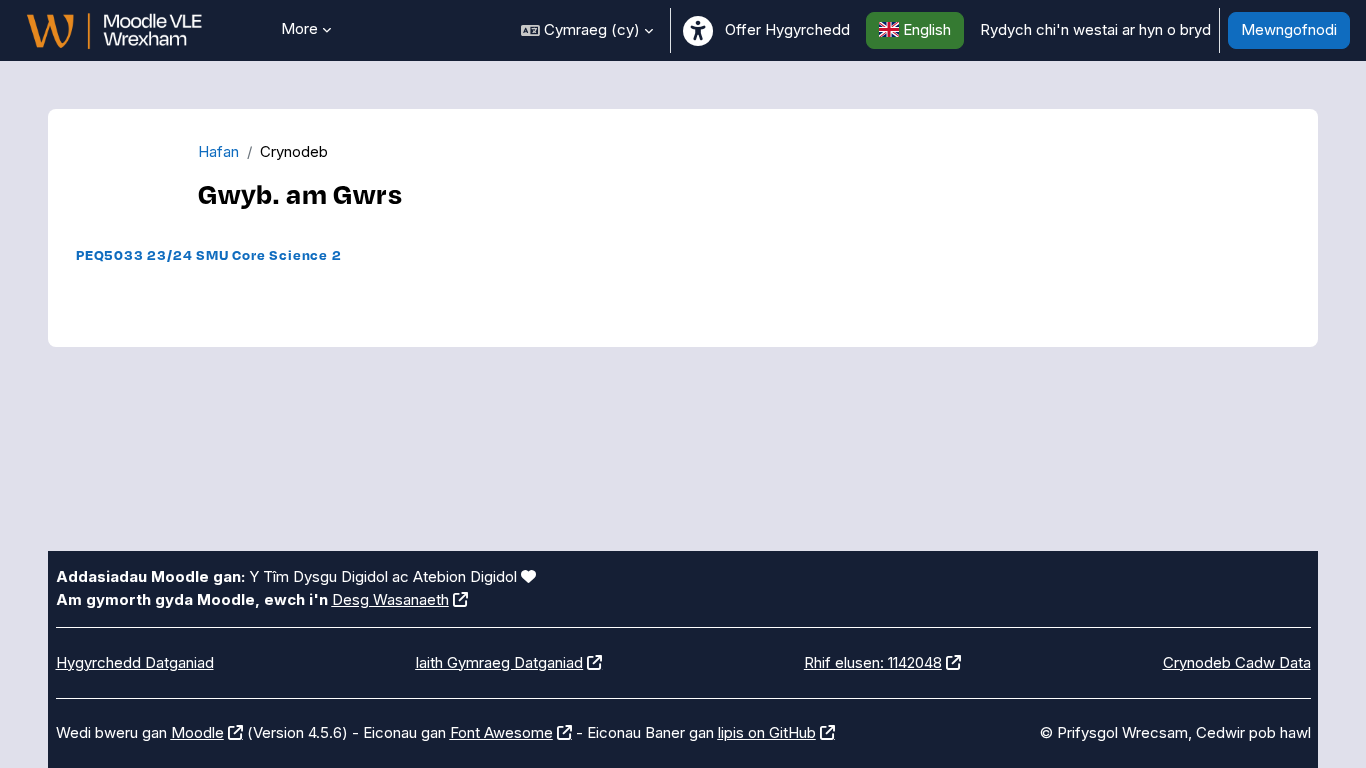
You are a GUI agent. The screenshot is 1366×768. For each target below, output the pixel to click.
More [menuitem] (299, 28)
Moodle (197, 732)
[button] (587, 30)
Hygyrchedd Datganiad (135, 662)
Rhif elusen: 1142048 (873, 662)
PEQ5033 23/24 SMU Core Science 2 (209, 254)
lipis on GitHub (767, 732)
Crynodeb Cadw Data (1237, 662)
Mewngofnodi (1289, 29)
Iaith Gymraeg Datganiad (499, 662)
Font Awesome (501, 732)
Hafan (218, 151)
